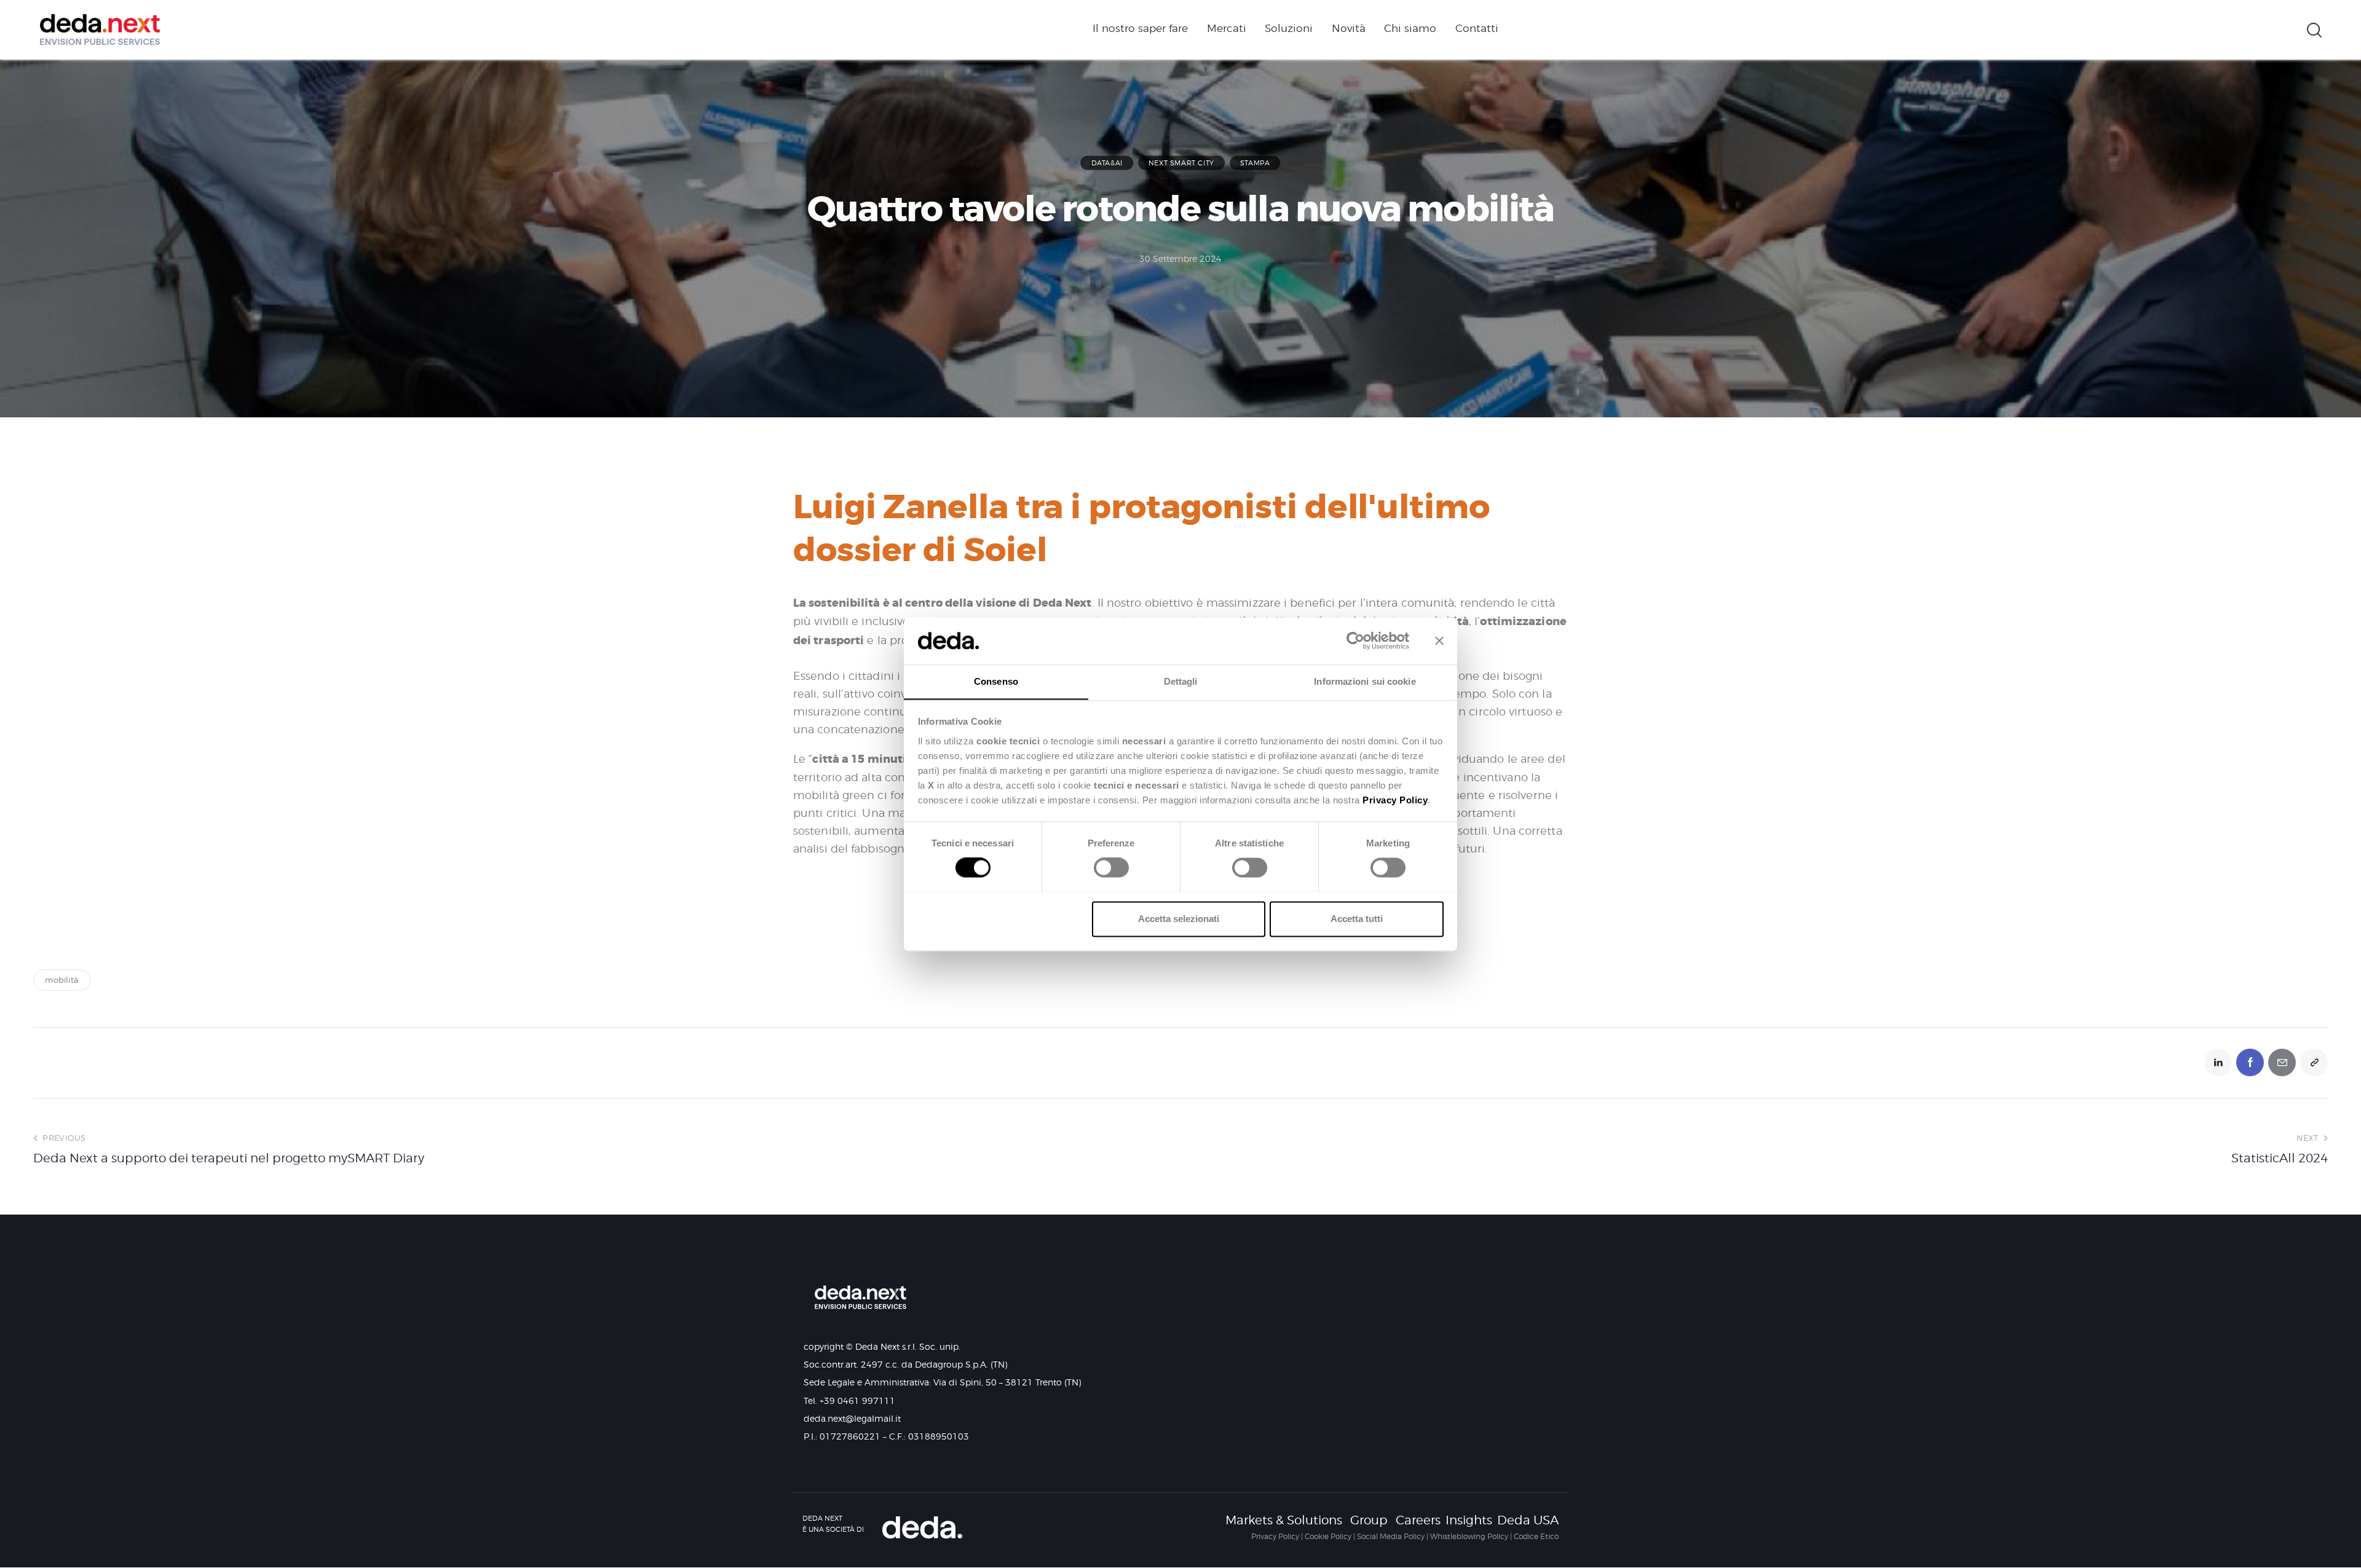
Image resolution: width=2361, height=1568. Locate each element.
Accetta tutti (1357, 919)
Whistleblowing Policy (1469, 1536)
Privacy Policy (1275, 1536)
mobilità (62, 980)
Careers (1418, 1520)
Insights (1469, 1520)
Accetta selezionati (1179, 919)
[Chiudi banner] (1439, 640)
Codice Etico (1536, 1536)
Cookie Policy (1328, 1536)
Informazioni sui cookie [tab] (1365, 681)
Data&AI (1107, 163)
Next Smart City (1181, 163)
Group (1369, 1520)
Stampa (1255, 163)
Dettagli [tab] (1181, 681)
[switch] (1108, 872)
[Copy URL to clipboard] (2314, 1062)
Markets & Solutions (1284, 1520)
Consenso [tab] (996, 681)
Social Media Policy (1391, 1536)
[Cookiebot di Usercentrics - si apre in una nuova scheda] (1355, 640)
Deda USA (1528, 1520)
